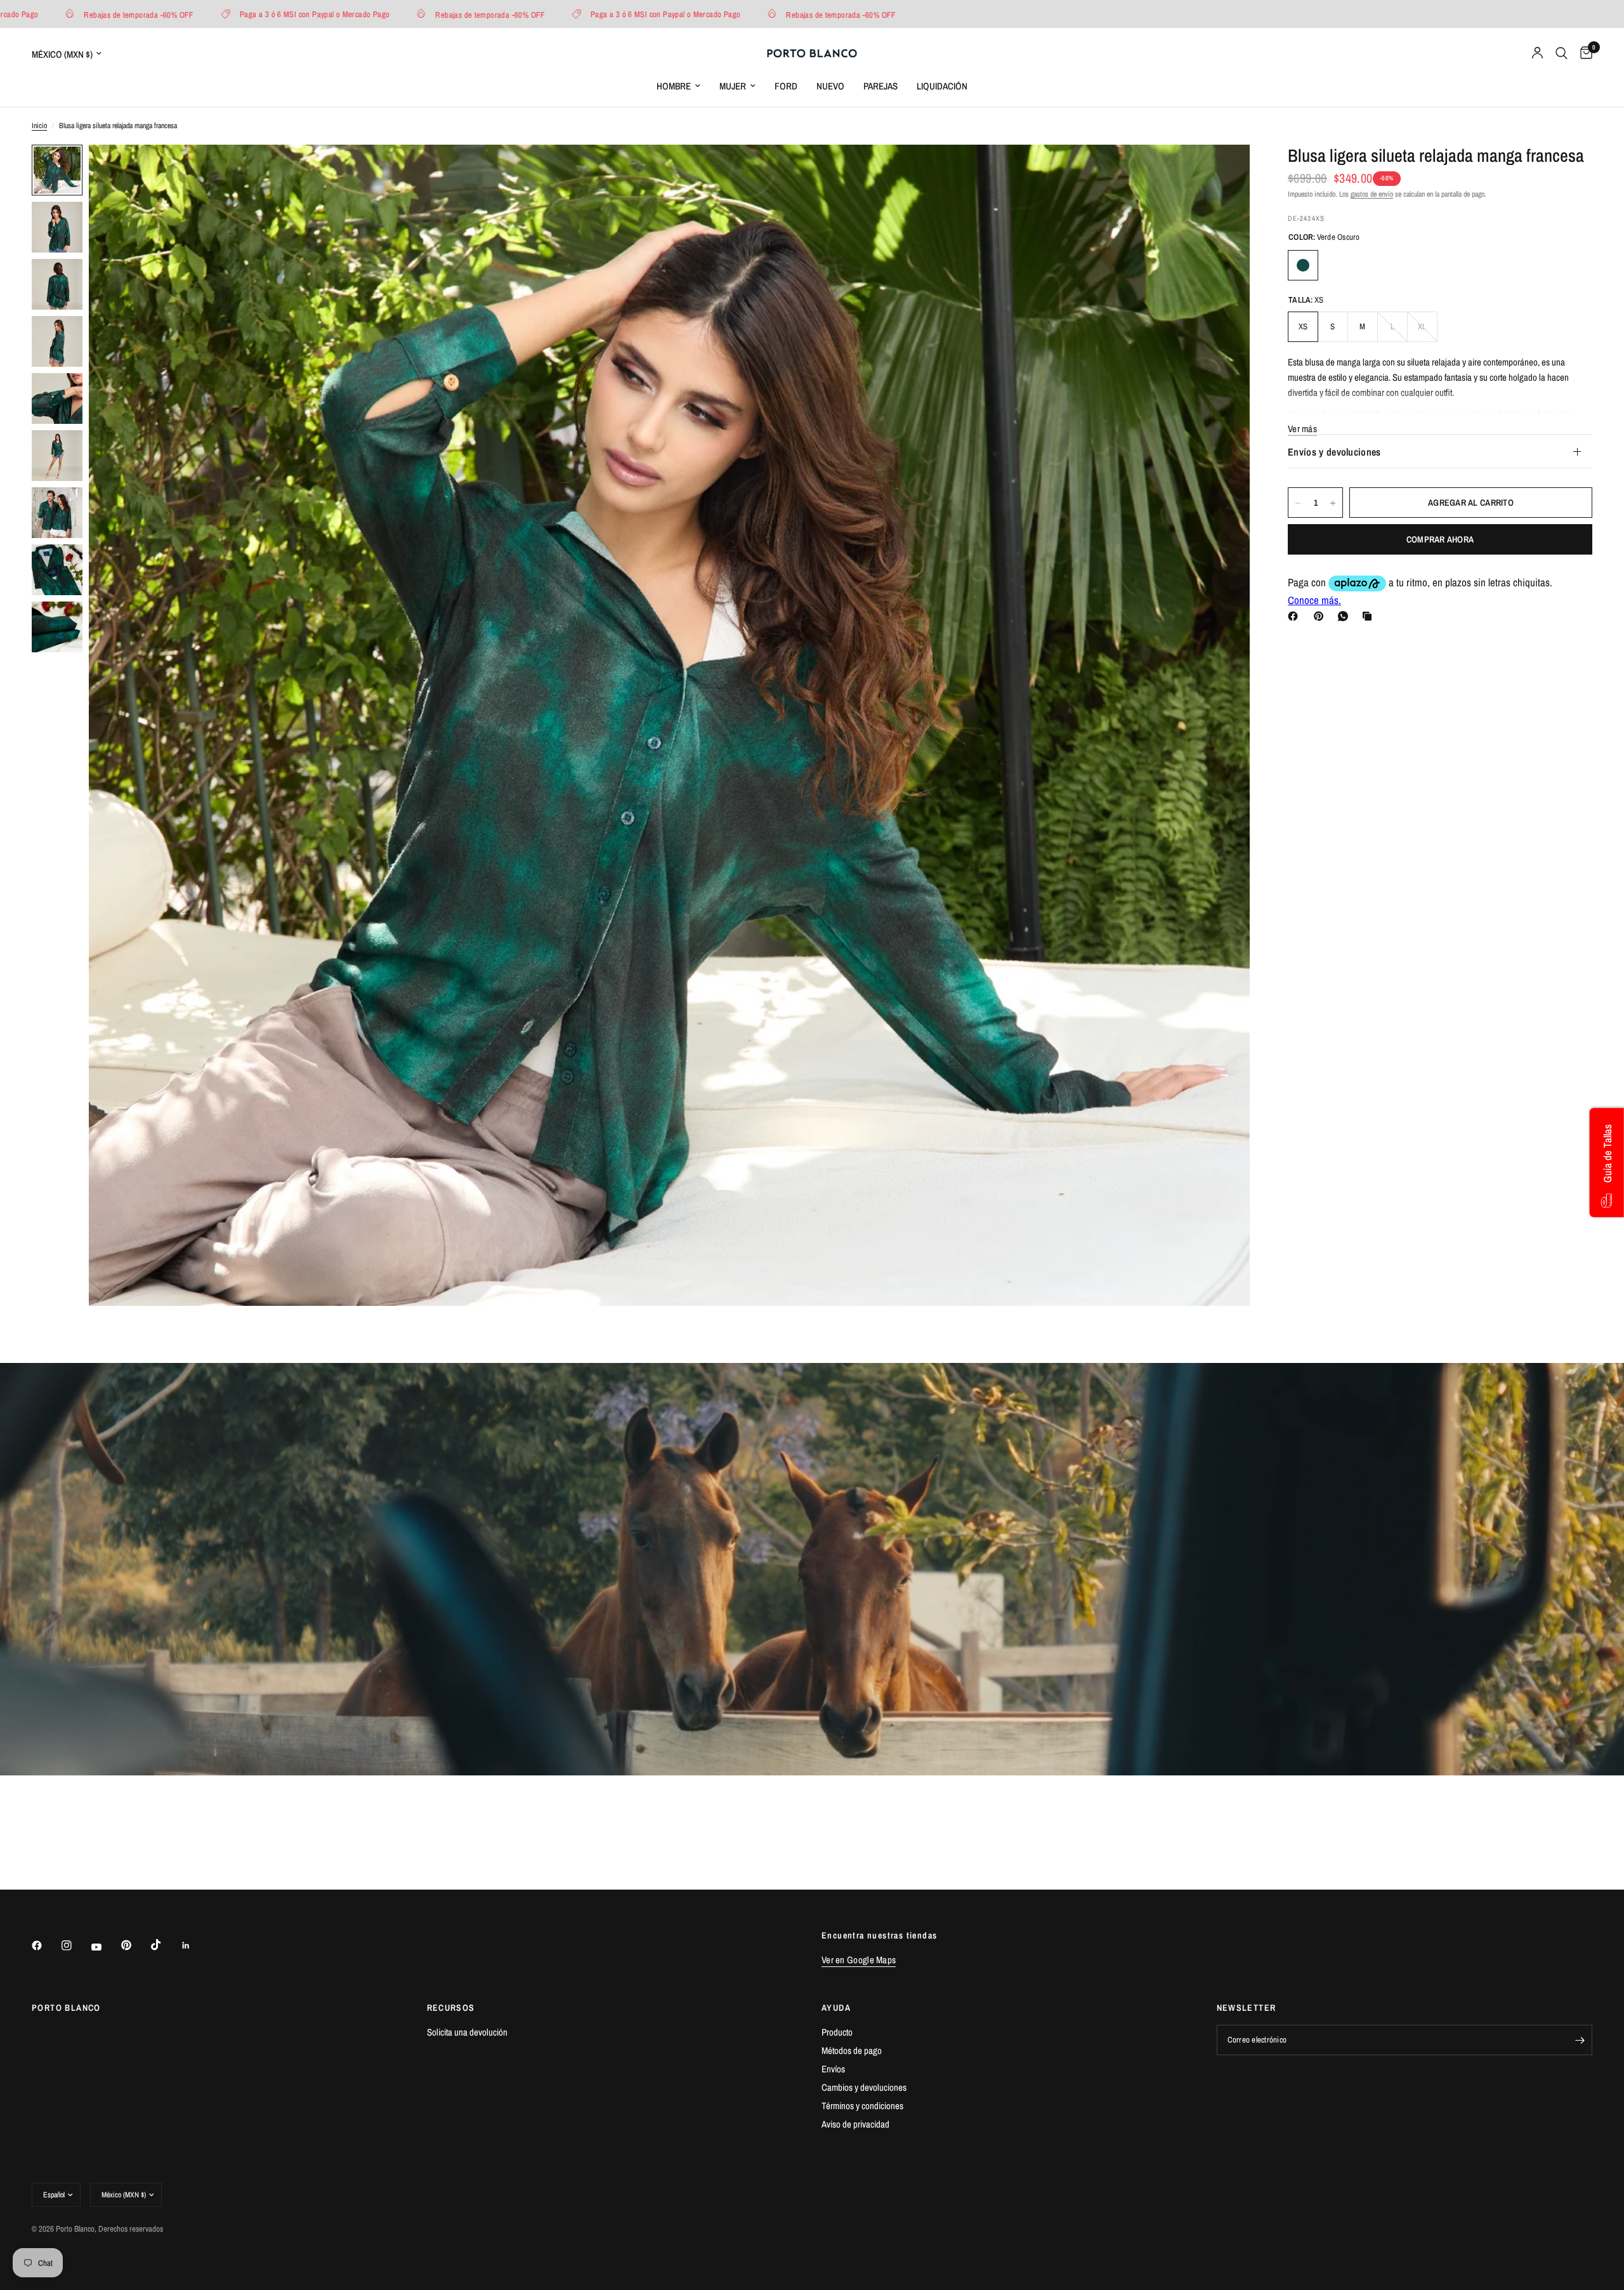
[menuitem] (678, 86)
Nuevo (830, 86)
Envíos (833, 2069)
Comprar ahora (1440, 540)
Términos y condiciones (862, 2106)
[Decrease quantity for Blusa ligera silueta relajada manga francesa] (1298, 503)
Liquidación (942, 86)
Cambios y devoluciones (864, 2087)
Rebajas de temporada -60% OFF (283, 14)
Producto (837, 2032)
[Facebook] (1295, 616)
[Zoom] (1223, 171)
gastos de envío (1372, 194)
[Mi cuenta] (1537, 53)
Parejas (881, 86)
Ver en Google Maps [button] (859, 1960)
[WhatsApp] (1346, 616)
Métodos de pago (852, 2050)
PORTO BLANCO (66, 2008)
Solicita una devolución (467, 2032)
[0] (1583, 53)
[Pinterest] (1321, 616)
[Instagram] (75, 1945)
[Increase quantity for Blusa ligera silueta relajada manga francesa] (1333, 503)
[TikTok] (165, 1945)
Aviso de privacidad (855, 2124)
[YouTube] (105, 1947)
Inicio (39, 126)
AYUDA (836, 2008)
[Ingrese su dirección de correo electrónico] (1580, 2040)
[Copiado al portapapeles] (1370, 616)
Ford (786, 86)
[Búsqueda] (1562, 53)
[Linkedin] (195, 1945)
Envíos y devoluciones (1334, 452)
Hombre (674, 86)
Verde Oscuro (1303, 265)
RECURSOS (451, 2008)
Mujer (733, 86)
